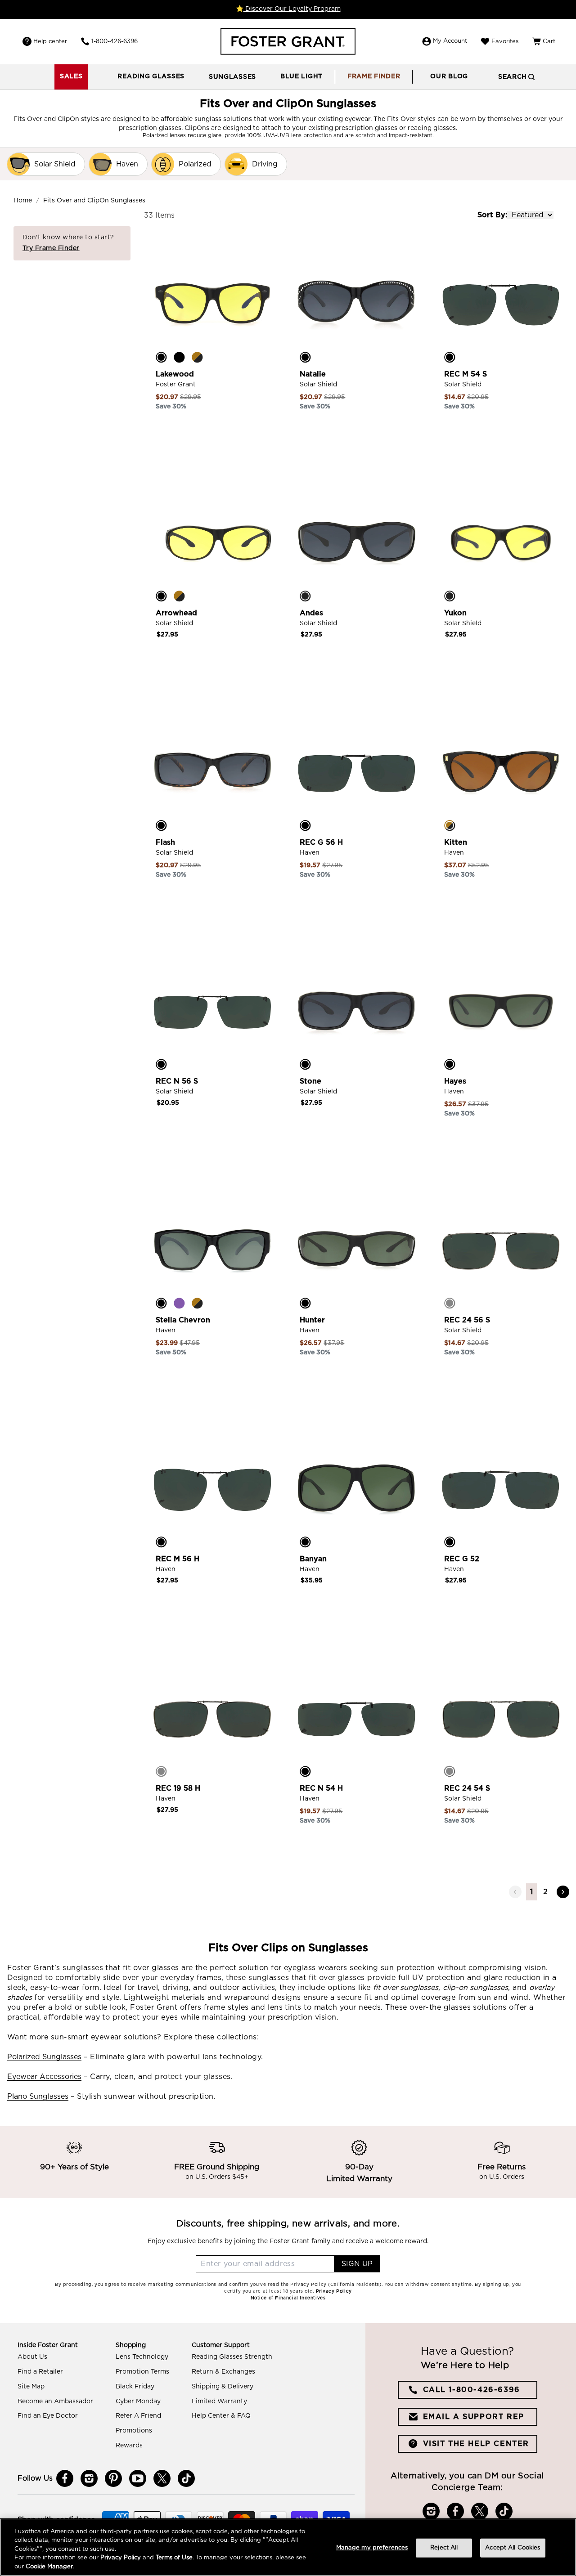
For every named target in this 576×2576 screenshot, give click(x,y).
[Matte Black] (305, 596)
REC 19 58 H (178, 1788)
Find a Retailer (40, 2372)
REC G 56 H (321, 842)
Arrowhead (176, 613)
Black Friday (135, 2387)
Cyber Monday (138, 2401)
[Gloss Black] (179, 357)
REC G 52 (462, 1559)
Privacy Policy (121, 2558)
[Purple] (179, 1303)
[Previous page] (515, 1892)
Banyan (313, 1559)
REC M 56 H (178, 1559)
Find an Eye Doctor (48, 2416)
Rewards (129, 2446)
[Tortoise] (197, 357)
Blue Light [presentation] (301, 76)
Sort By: (492, 215)
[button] (151, 77)
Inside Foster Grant (48, 2345)
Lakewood (175, 374)
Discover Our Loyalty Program (292, 9)
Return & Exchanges (223, 2372)
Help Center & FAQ (221, 2416)
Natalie (313, 374)
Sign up (357, 2264)
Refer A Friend (138, 2416)
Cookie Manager (49, 2567)
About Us (32, 2357)
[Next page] (563, 1892)
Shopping (131, 2345)
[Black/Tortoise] (161, 825)
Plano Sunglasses (38, 2097)
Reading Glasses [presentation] (151, 76)
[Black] (161, 357)
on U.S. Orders (502, 2177)
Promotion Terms (142, 2372)
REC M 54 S (466, 374)
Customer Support (221, 2345)
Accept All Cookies (513, 2548)
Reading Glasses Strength (232, 2357)
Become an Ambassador (55, 2401)
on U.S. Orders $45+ (217, 2177)
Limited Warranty (219, 2401)
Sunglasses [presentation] (232, 77)
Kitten (456, 842)
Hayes (455, 1081)
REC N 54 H (321, 1788)
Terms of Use (174, 2558)
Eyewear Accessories (44, 2077)
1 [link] (532, 1892)
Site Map (31, 2387)
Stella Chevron (183, 1320)
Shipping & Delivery (223, 2387)
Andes (311, 613)
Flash (165, 842)
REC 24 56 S (467, 1320)
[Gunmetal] (450, 1303)
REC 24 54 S (467, 1788)
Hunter (312, 1320)
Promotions (134, 2431)
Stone (310, 1081)
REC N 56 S (177, 1081)
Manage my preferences (372, 2548)
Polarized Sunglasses (44, 2057)
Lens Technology (142, 2357)
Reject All (444, 2548)
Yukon (455, 613)
